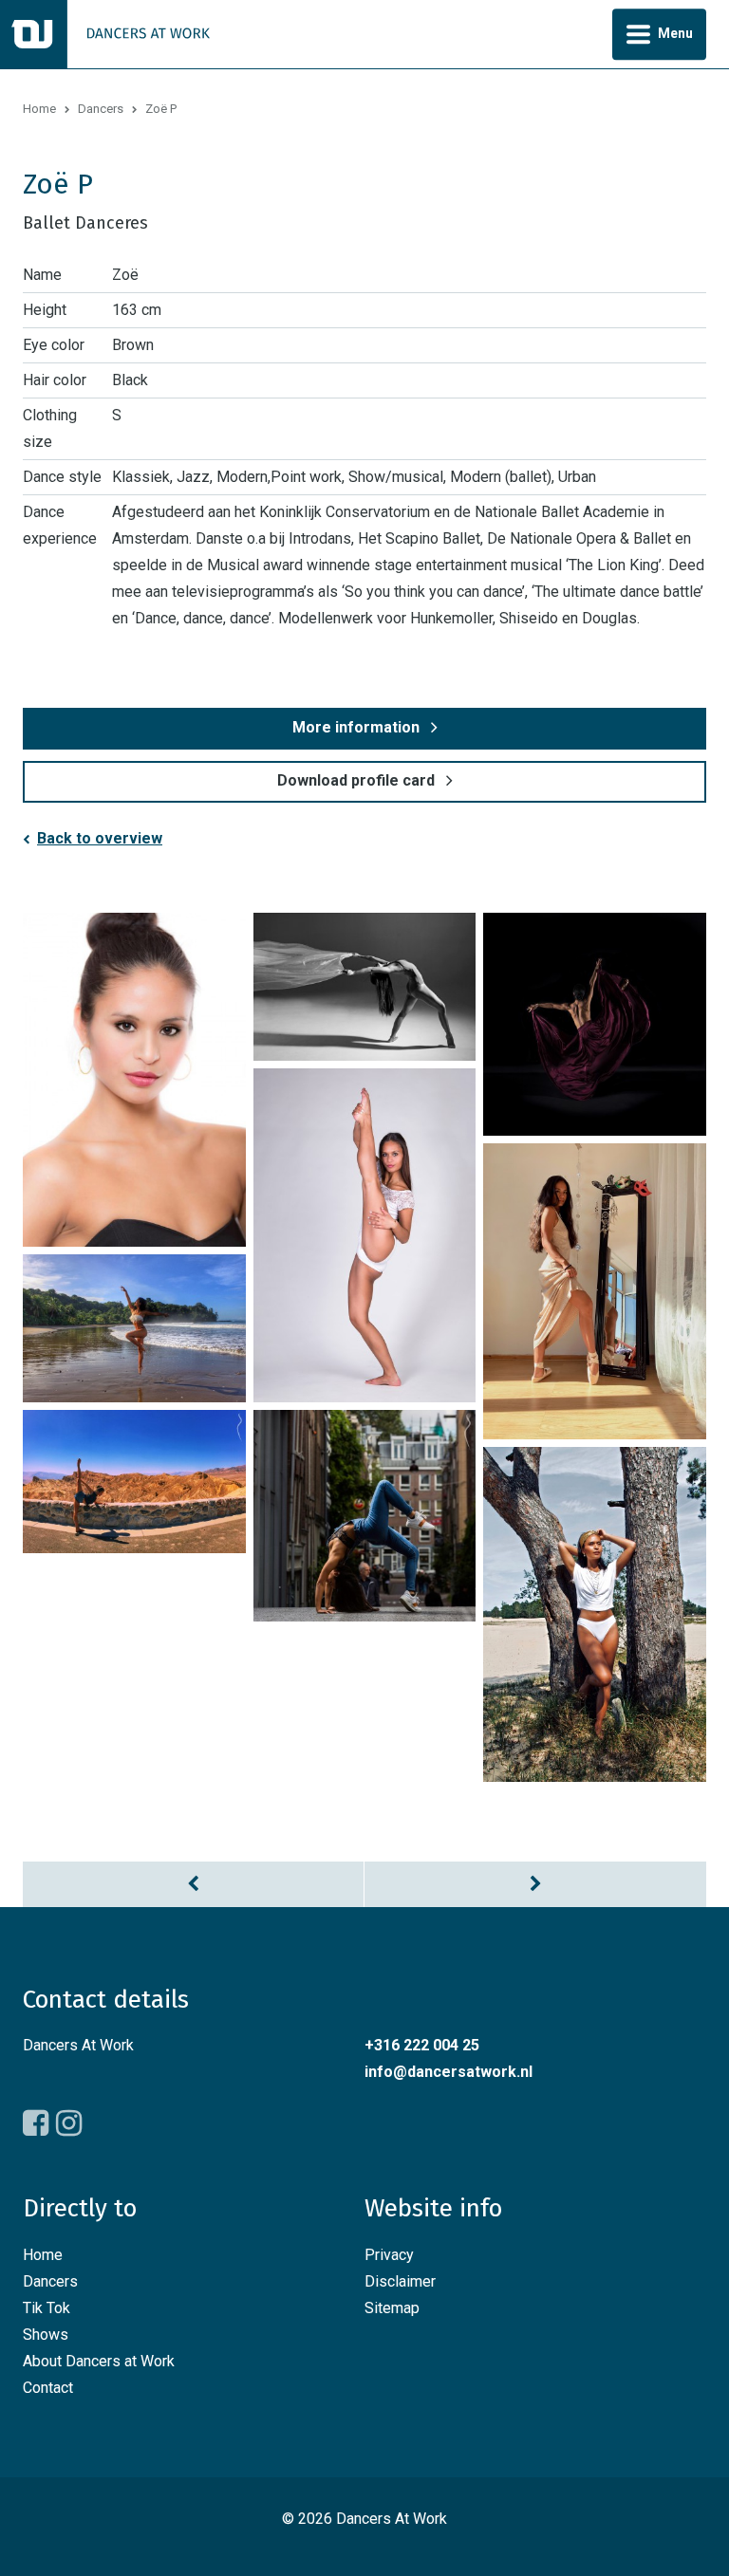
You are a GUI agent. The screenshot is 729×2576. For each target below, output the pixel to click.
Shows (46, 2335)
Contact (48, 2388)
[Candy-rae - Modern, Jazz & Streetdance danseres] (194, 1884)
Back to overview (100, 838)
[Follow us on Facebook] (36, 2123)
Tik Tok (47, 2308)
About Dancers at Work (99, 2361)
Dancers (101, 109)
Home (39, 109)
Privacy (389, 2255)
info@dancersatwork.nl (449, 2072)
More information (356, 727)
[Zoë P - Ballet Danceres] (134, 1080)
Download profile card (356, 780)
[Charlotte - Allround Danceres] (535, 1884)
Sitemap (392, 2308)
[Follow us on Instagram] (69, 2123)
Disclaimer (400, 2281)
